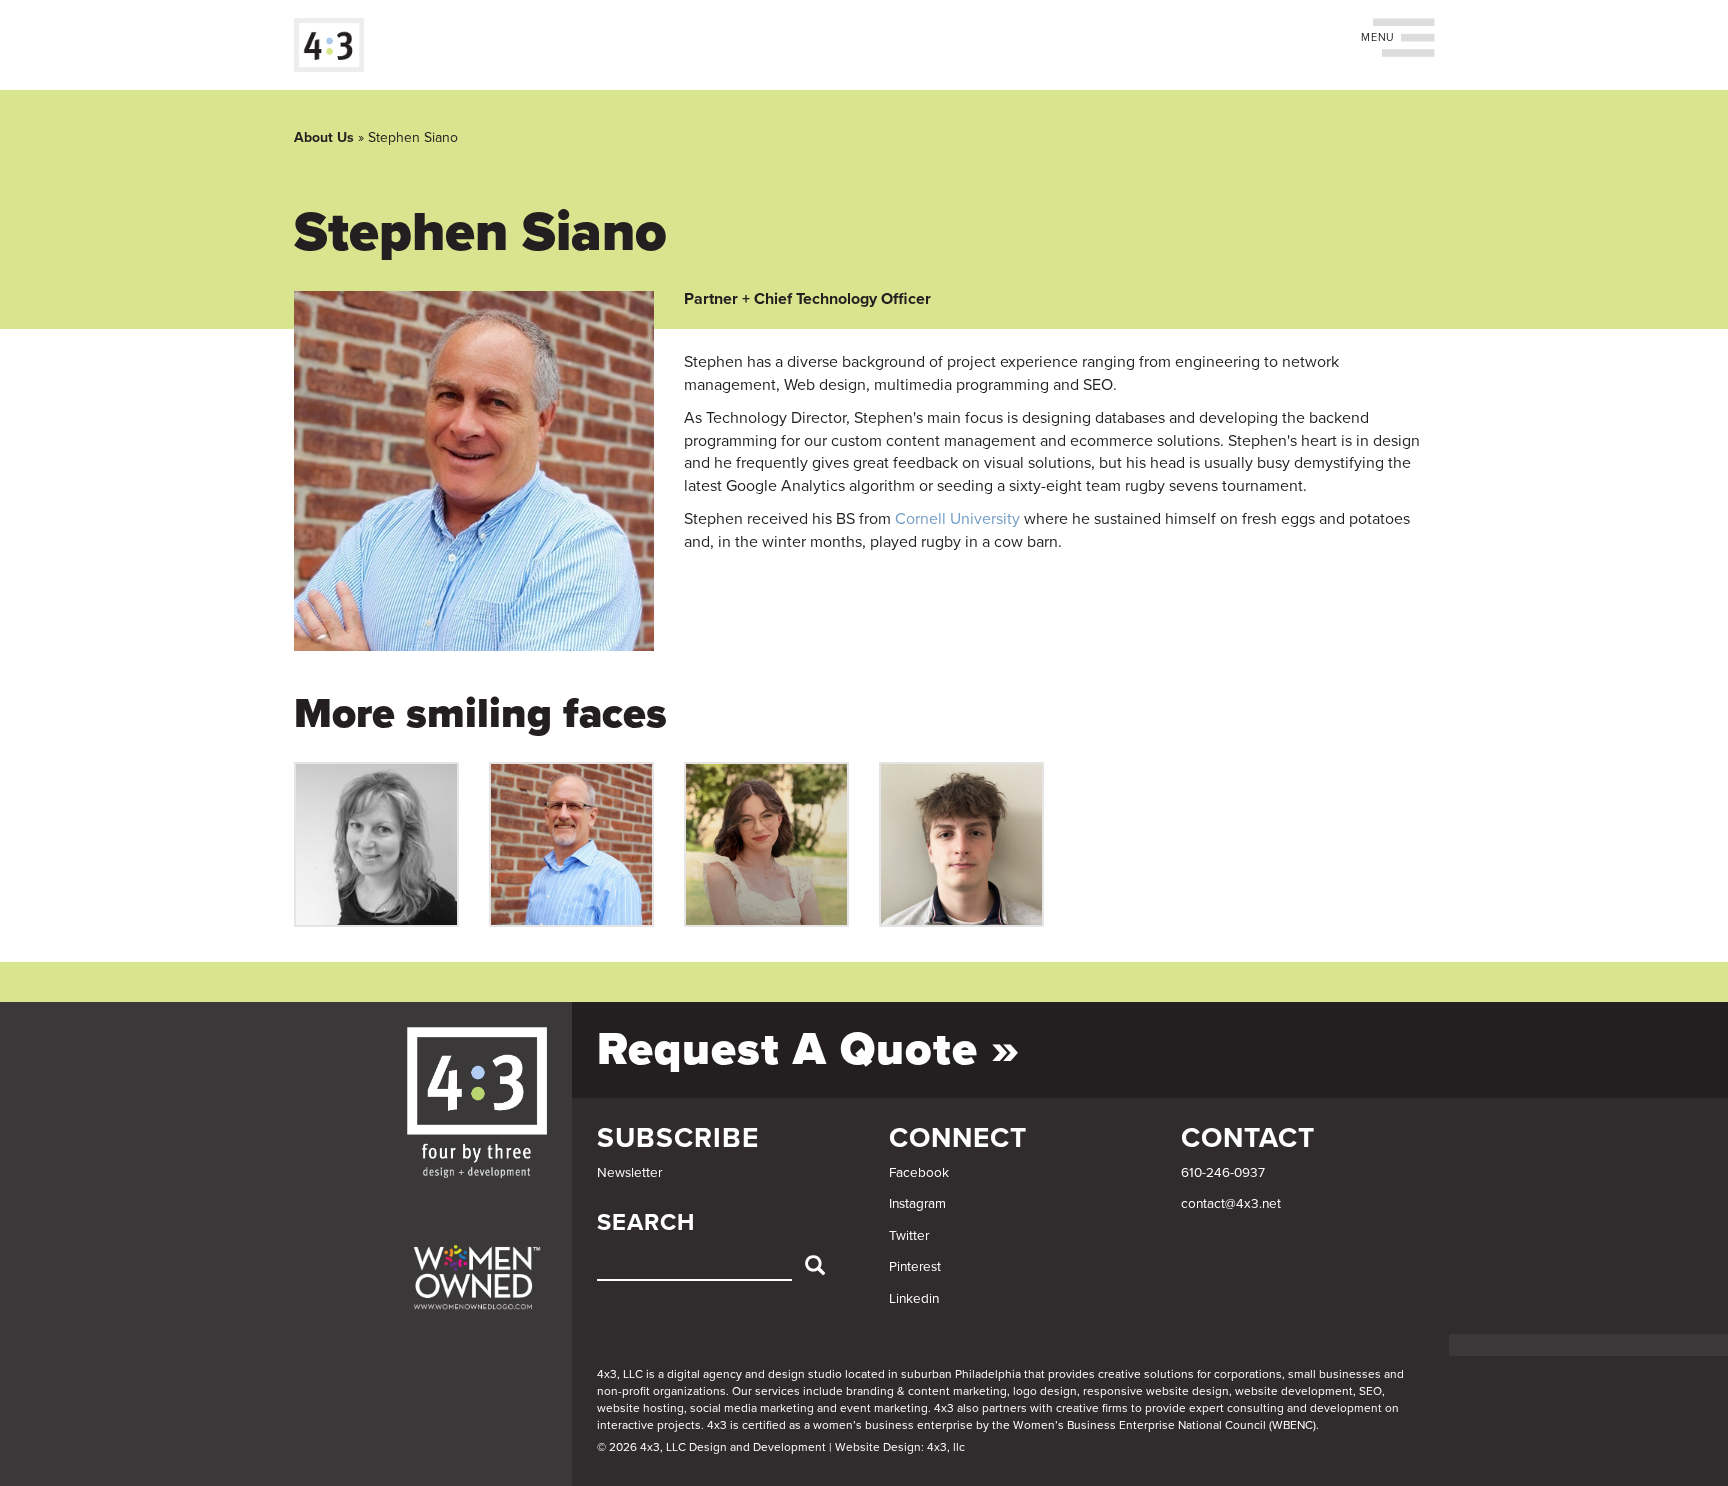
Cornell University (957, 519)
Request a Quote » (808, 1049)
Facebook (919, 1173)
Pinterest (915, 1267)
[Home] (336, 45)
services (777, 1391)
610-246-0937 (1223, 1173)
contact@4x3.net (1231, 1204)
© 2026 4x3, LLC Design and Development (711, 1447)
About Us (324, 137)
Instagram (917, 1204)
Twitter (909, 1236)
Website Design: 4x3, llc (900, 1447)
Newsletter (629, 1173)
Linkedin (914, 1299)
